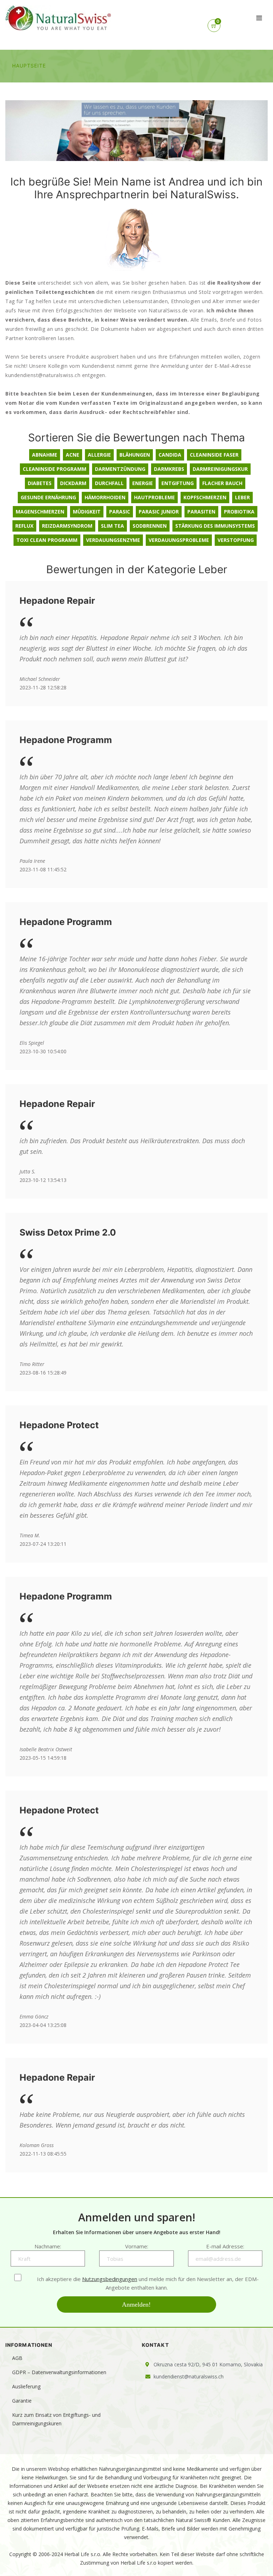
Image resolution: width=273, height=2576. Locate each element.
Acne (73, 455)
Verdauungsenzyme (113, 540)
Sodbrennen (150, 526)
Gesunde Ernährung (48, 497)
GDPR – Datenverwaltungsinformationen (59, 2372)
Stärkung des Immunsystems (215, 526)
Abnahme (45, 455)
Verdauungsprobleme (179, 540)
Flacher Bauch (222, 483)
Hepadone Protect (59, 1425)
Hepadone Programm (66, 740)
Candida (170, 455)
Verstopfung (236, 540)
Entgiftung (178, 483)
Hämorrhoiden (105, 497)
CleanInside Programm (55, 469)
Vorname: (137, 2246)
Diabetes (40, 483)
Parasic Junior (159, 512)
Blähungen (135, 455)
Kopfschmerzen (205, 497)
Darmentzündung (120, 469)
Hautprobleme (154, 497)
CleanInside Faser (214, 455)
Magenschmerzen (40, 512)
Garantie (22, 2401)
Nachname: (48, 2246)
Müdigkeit (87, 512)
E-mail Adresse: (225, 2246)
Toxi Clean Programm (47, 540)
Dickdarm (73, 483)
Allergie (99, 455)
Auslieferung (26, 2386)
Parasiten (201, 512)
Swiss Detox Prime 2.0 (68, 1232)
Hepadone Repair (57, 601)
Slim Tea (113, 526)
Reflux (24, 526)
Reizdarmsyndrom (67, 526)
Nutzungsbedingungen (110, 2279)
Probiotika (239, 512)
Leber (242, 497)
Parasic (120, 512)
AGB (17, 2358)
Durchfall (109, 483)
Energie (143, 483)
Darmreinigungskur (220, 469)
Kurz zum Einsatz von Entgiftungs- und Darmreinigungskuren (56, 2419)
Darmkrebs (169, 469)
